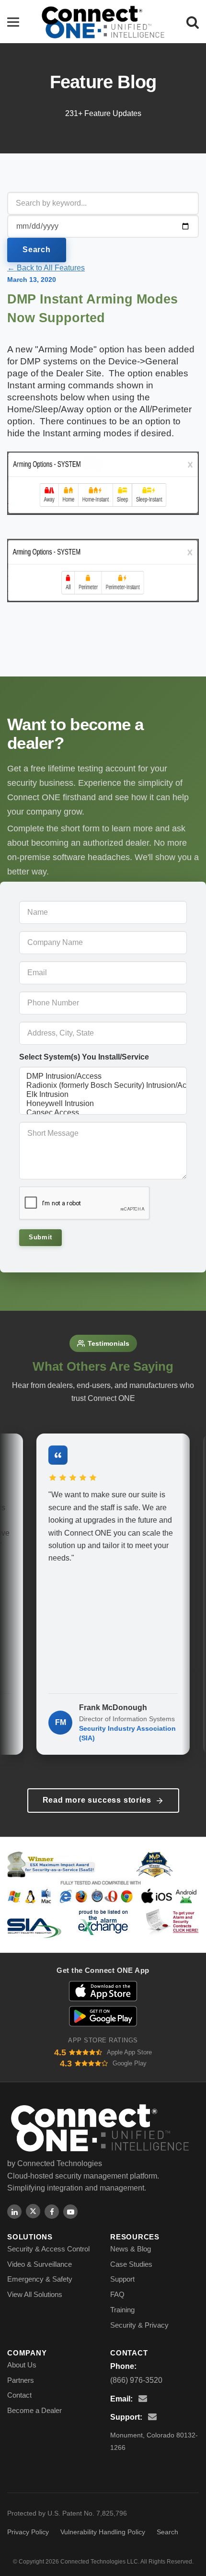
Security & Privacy (139, 2325)
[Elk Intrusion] (103, 1095)
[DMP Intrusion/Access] (103, 1077)
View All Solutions (35, 2294)
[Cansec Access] (103, 1113)
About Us (22, 2365)
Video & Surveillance (40, 2264)
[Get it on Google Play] (103, 2016)
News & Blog (131, 2249)
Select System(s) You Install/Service (84, 1057)
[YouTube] (70, 2212)
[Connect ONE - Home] (103, 22)
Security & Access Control (48, 2249)
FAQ (117, 2294)
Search (37, 250)
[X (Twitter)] (33, 2211)
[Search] (193, 22)
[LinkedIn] (14, 2212)
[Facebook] (52, 2212)
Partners (21, 2380)
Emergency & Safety (40, 2279)
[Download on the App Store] (103, 1991)
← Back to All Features (46, 268)
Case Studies (131, 2264)
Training (122, 2310)
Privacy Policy (28, 2532)
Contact (19, 2395)
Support (122, 2279)
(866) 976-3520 (136, 2380)
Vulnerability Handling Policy (103, 2532)
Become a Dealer (34, 2410)
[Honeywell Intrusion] (103, 1104)
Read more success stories (97, 1800)
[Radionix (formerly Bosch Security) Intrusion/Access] (103, 1086)
